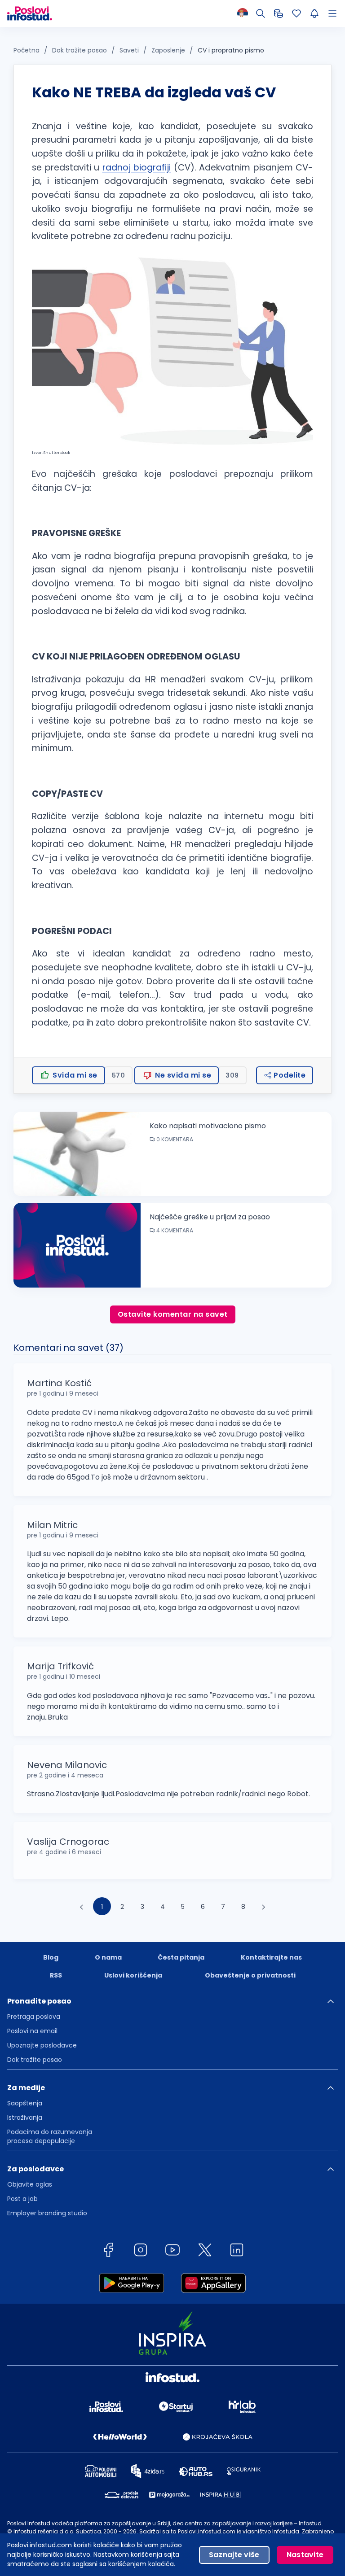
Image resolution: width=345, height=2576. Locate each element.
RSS (56, 1975)
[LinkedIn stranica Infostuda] (237, 2250)
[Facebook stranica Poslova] (108, 2250)
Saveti (129, 50)
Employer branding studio (47, 2213)
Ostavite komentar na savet (173, 1314)
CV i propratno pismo (231, 50)
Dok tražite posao (80, 50)
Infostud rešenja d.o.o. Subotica (57, 2531)
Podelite (289, 1075)
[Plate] (279, 13)
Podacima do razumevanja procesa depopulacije (50, 2136)
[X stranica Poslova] (205, 2250)
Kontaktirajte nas (271, 1957)
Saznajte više (234, 2555)
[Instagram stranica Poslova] (141, 2250)
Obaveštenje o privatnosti (250, 1975)
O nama (108, 1957)
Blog (51, 1957)
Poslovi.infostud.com (207, 2531)
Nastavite (305, 2555)
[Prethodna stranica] (82, 1906)
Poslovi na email (32, 2031)
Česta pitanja (181, 1957)
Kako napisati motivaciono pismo (208, 1126)
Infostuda (286, 2531)
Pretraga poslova (34, 2017)
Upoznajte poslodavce (42, 2045)
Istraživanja (25, 2118)
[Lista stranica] (334, 13)
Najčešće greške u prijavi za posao (210, 1217)
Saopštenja (25, 2103)
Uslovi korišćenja (133, 1975)
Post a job (22, 2199)
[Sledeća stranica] (264, 1906)
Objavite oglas (30, 2184)
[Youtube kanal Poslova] (172, 2250)
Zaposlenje (168, 50)
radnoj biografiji (137, 168)
